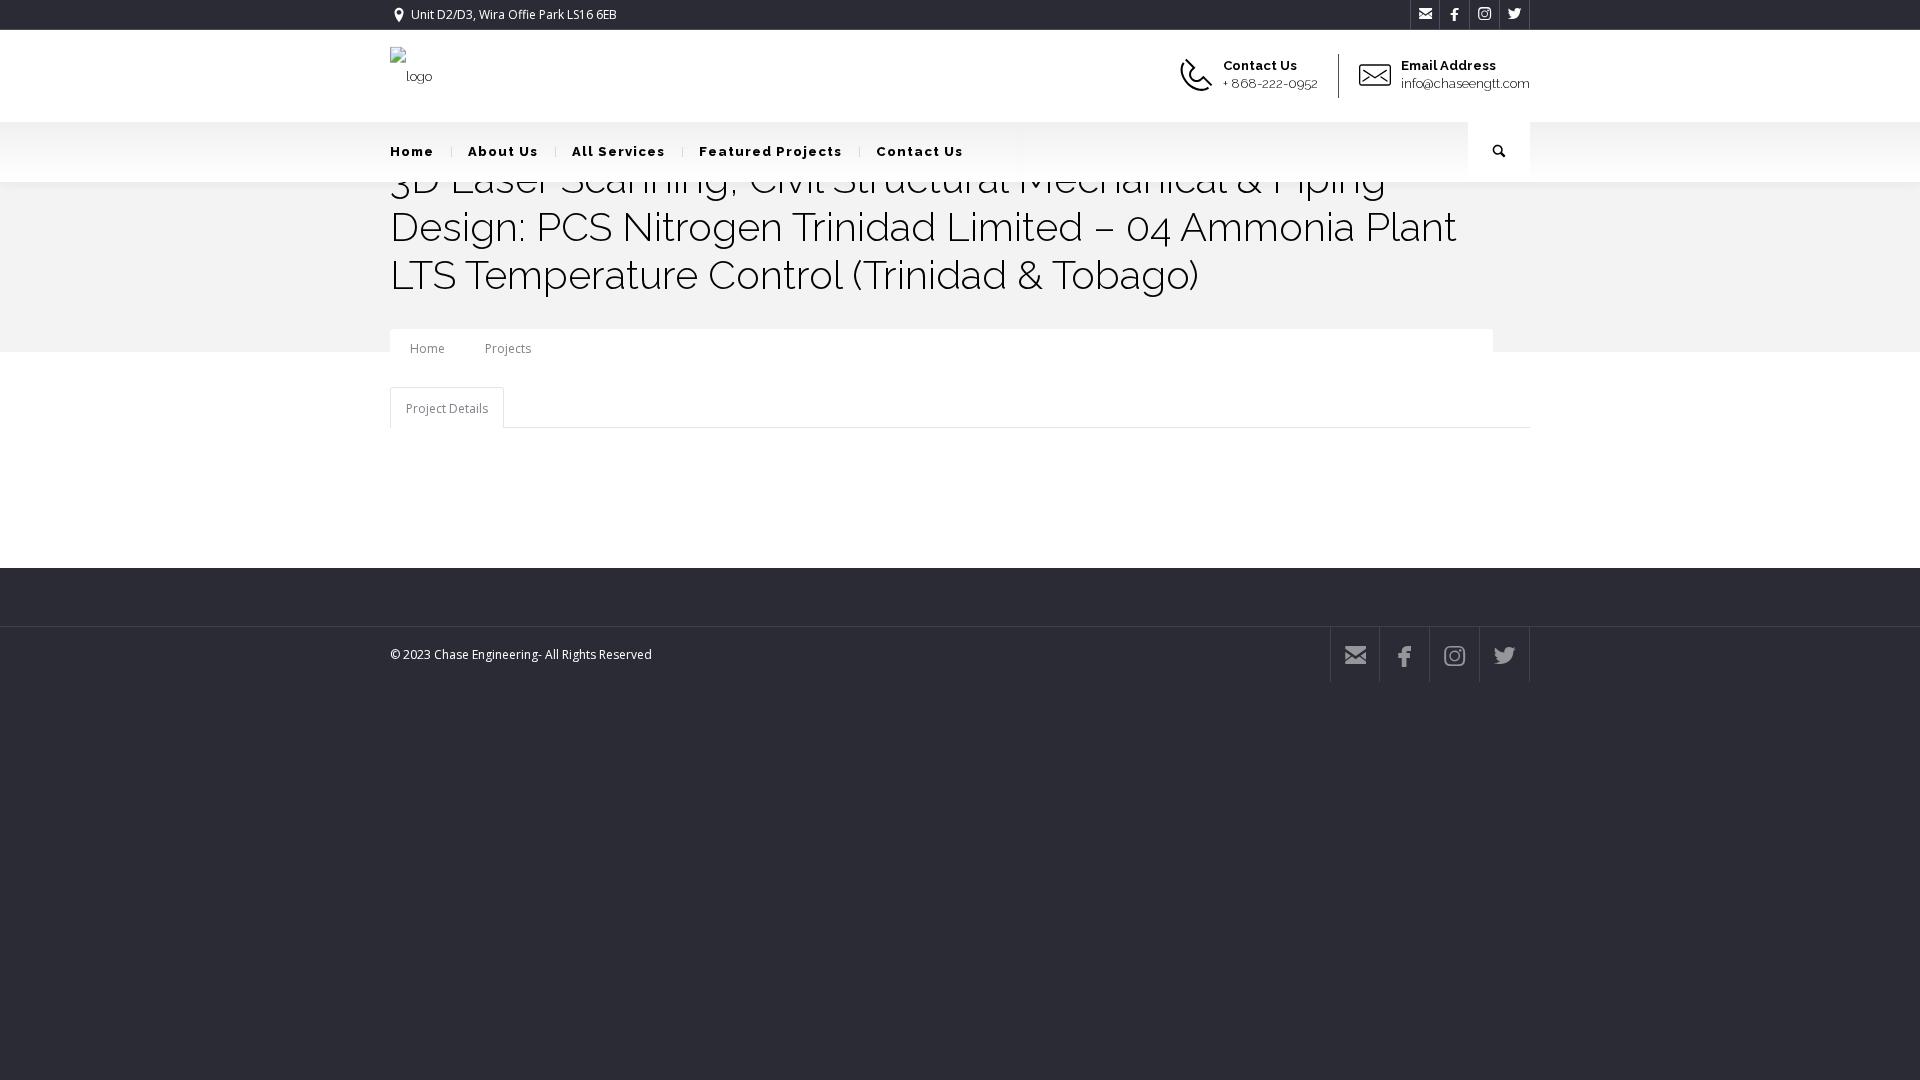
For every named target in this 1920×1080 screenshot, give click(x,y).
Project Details (447, 408)
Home (412, 151)
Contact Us (919, 151)
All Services (618, 151)
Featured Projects (770, 151)
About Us (503, 151)
